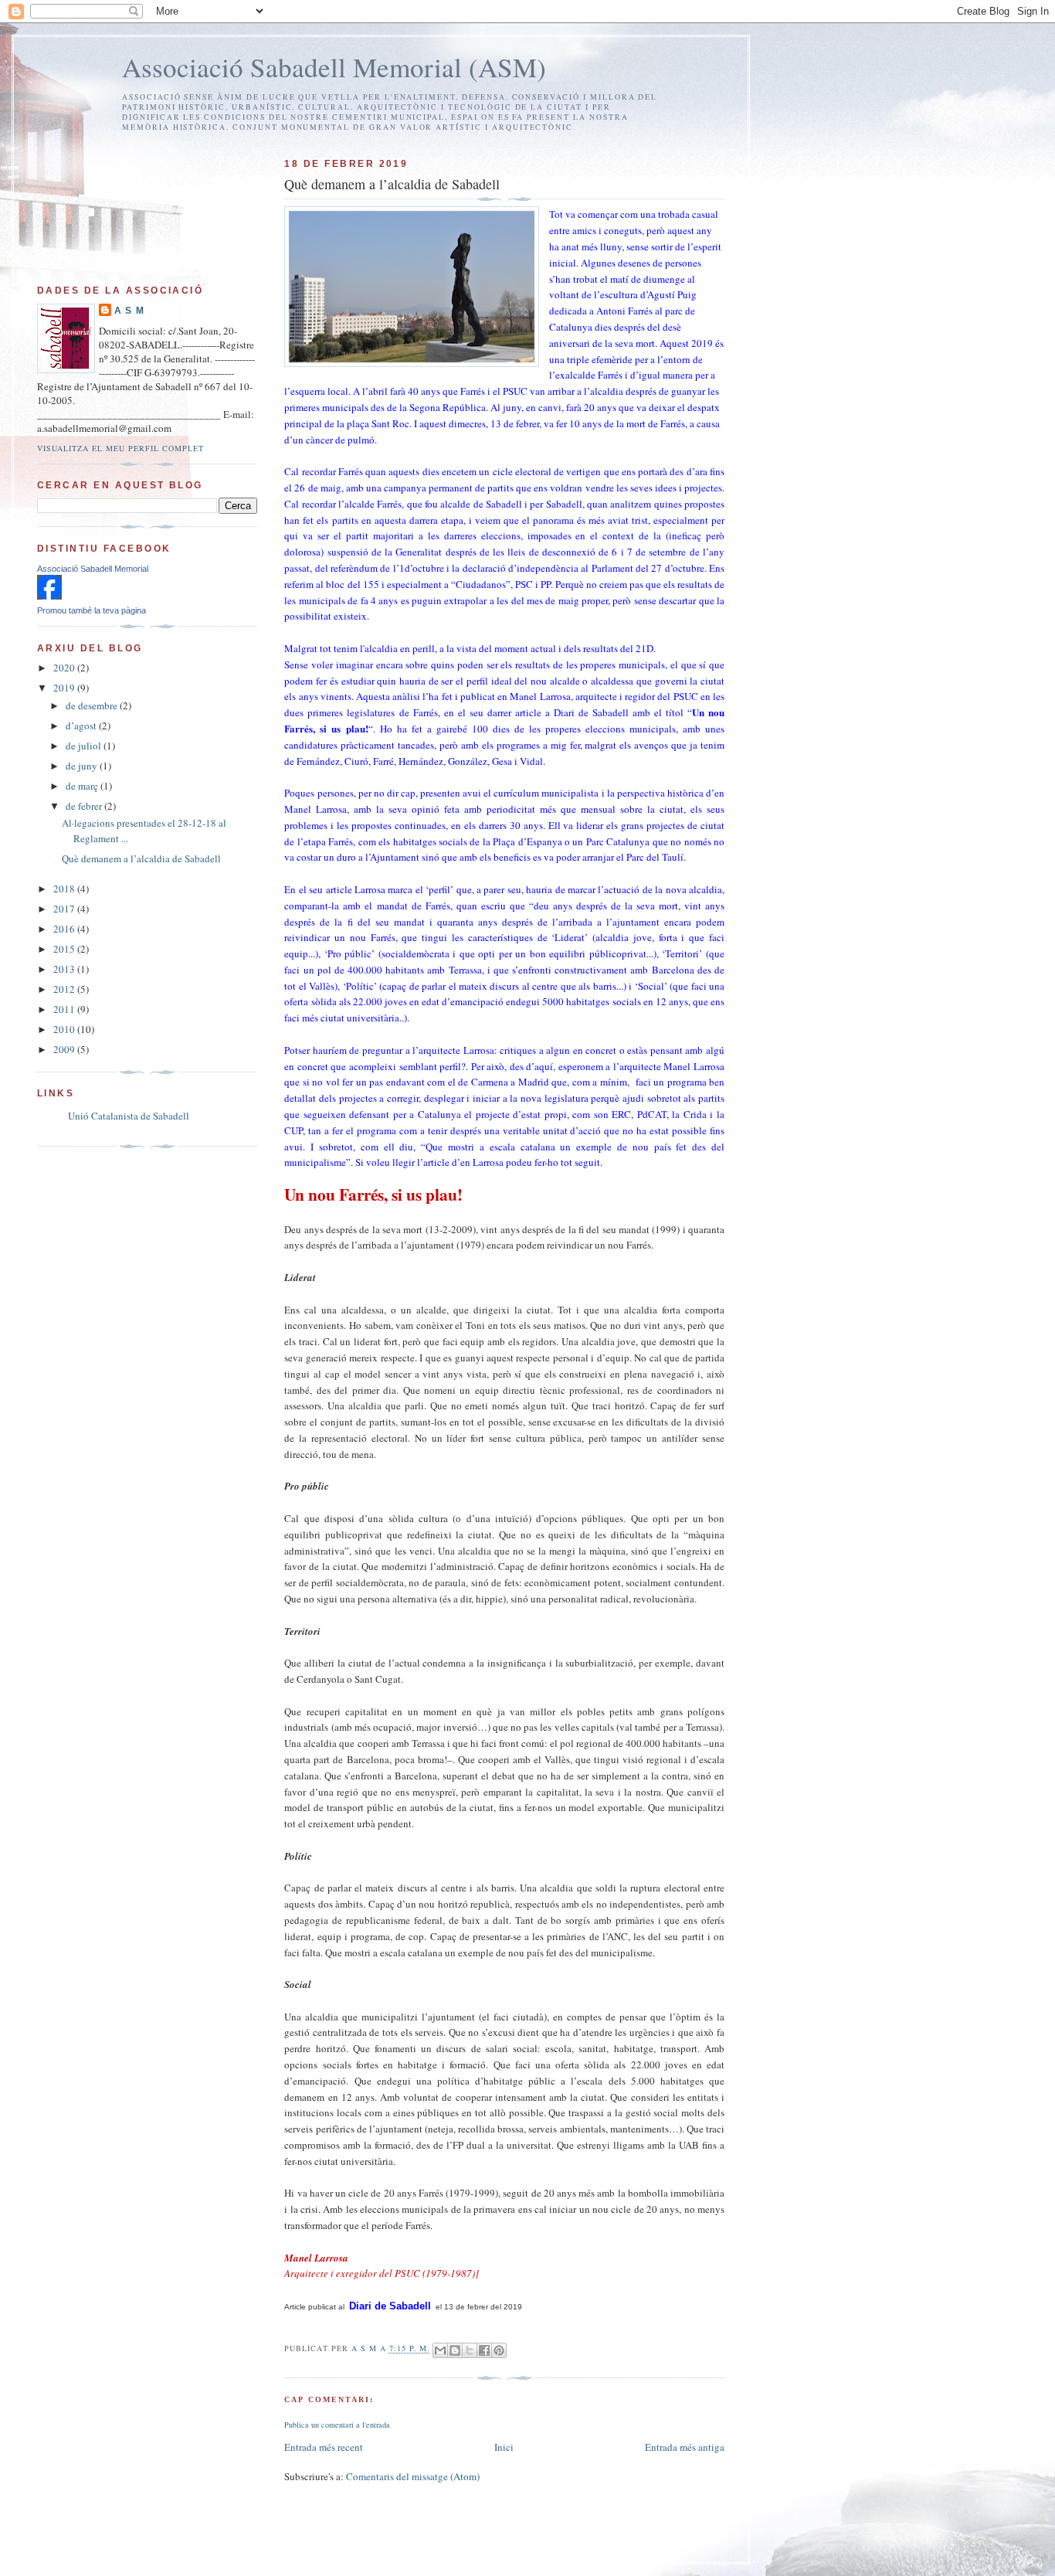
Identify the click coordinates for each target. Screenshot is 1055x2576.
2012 (65, 989)
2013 (65, 969)
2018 (65, 889)
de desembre (93, 705)
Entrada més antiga (685, 2447)
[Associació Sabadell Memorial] (49, 596)
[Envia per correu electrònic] (440, 2350)
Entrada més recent (324, 2447)
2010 (65, 1029)
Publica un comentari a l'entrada (337, 2425)
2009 (65, 1049)
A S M (129, 311)
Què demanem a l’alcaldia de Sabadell (141, 858)
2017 (65, 909)
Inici (504, 2447)
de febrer (85, 806)
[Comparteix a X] (470, 2350)
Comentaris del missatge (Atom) (413, 2476)
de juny (83, 766)
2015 (65, 949)
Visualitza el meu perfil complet (120, 448)
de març (83, 786)
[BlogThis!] (455, 2350)
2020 (65, 668)
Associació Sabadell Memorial (93, 569)
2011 (65, 1009)
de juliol (85, 746)
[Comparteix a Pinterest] (499, 2350)
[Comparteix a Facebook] (484, 2350)
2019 (65, 688)
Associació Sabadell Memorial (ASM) (334, 67)
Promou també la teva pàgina (92, 610)
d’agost (82, 726)
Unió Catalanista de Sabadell (129, 1116)
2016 (65, 929)
